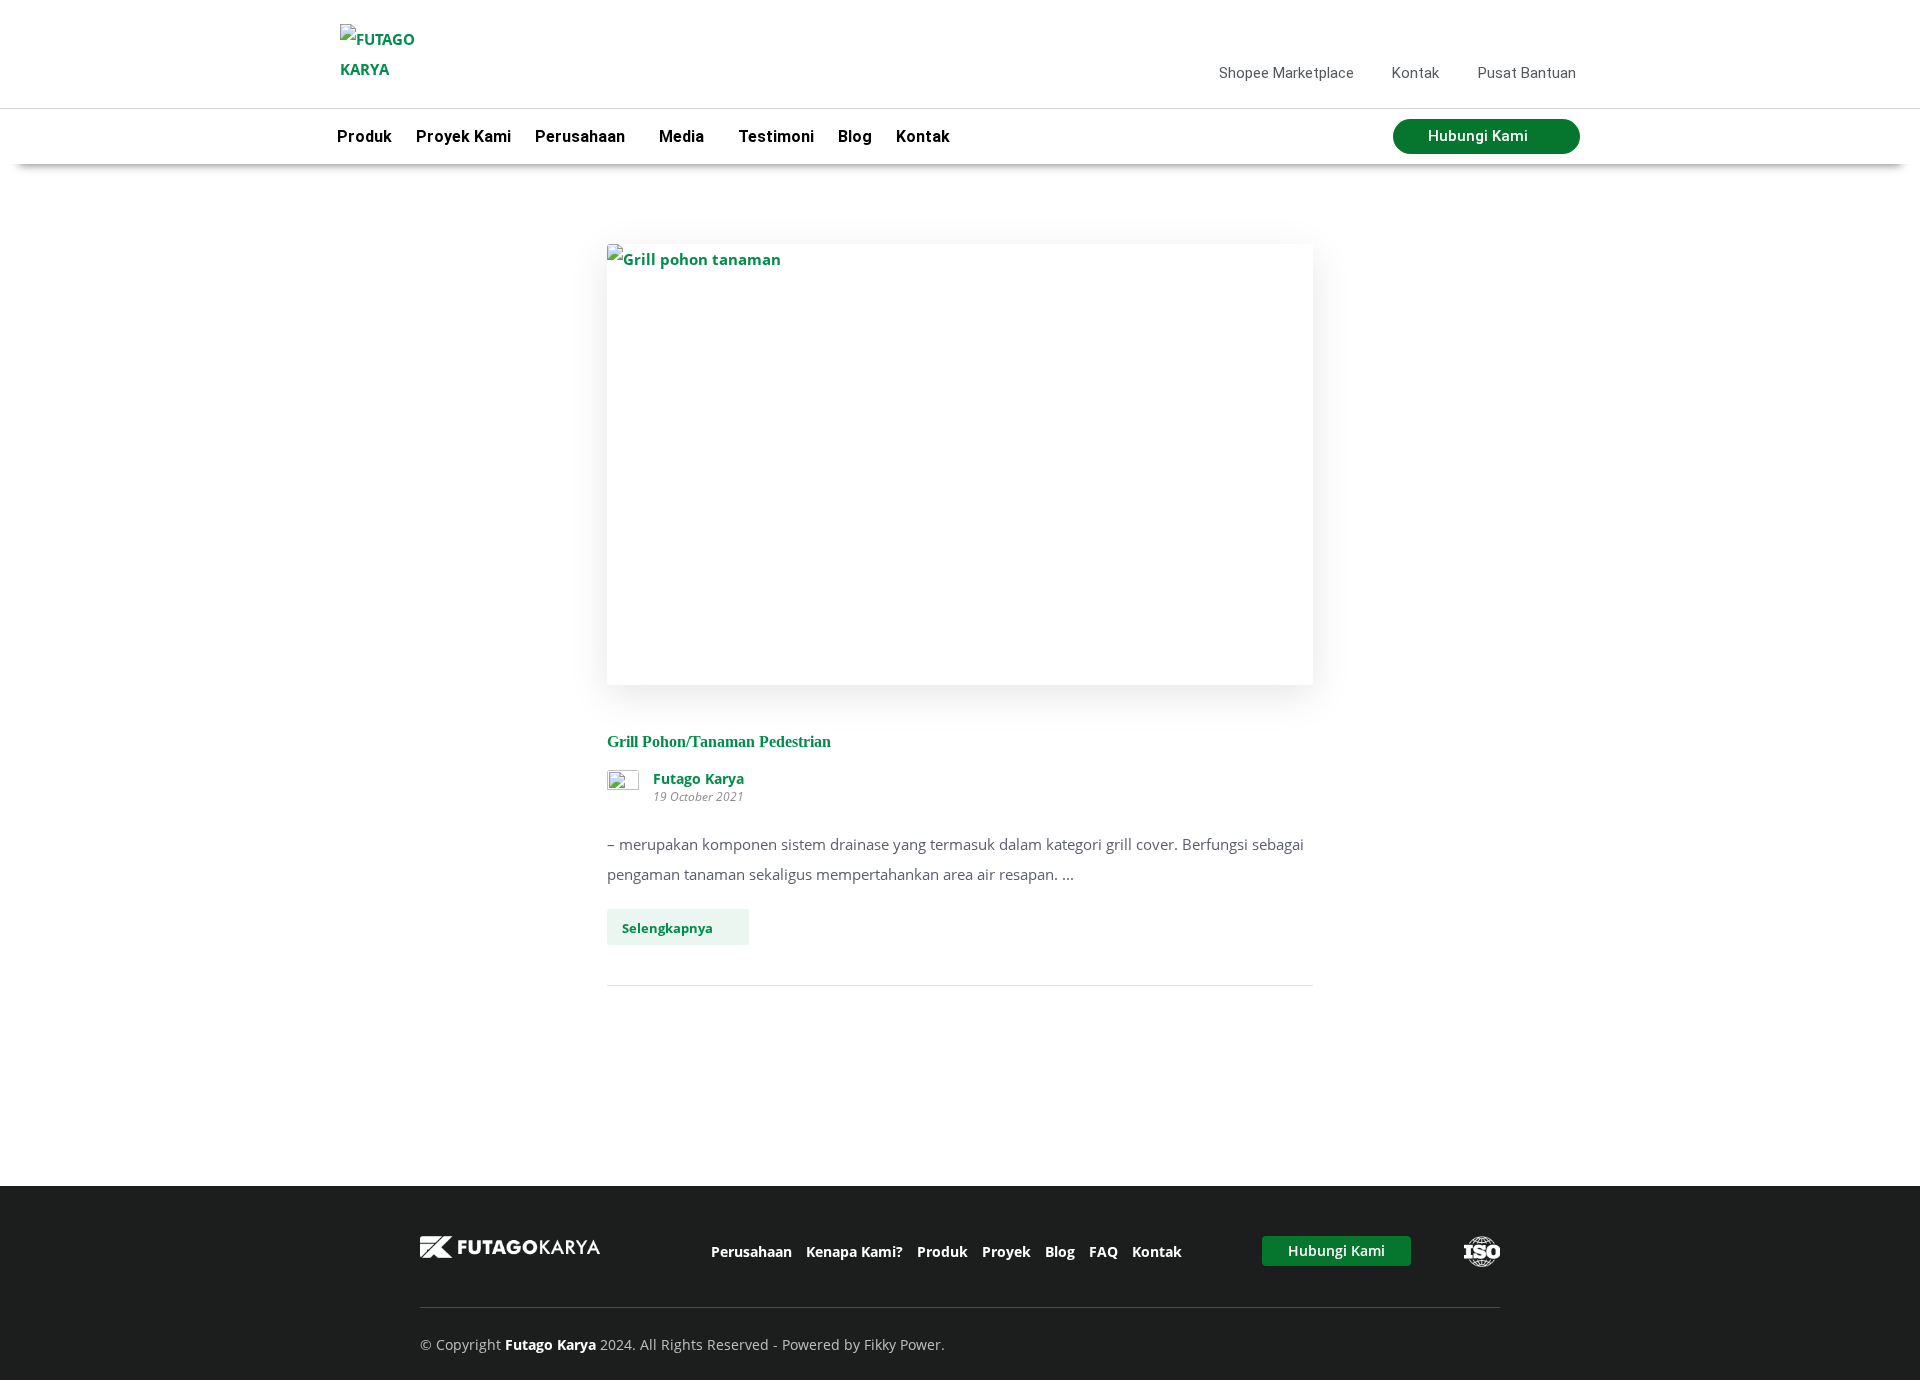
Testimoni (776, 136)
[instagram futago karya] (1497, 29)
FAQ (1103, 1251)
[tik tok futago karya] (1530, 29)
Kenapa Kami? (854, 1251)
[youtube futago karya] (1562, 29)
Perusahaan (751, 1251)
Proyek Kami (463, 136)
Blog (855, 136)
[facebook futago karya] (1465, 29)
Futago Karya (698, 779)
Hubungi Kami (1336, 1250)
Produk (364, 136)
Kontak (923, 136)
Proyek (1006, 1251)
